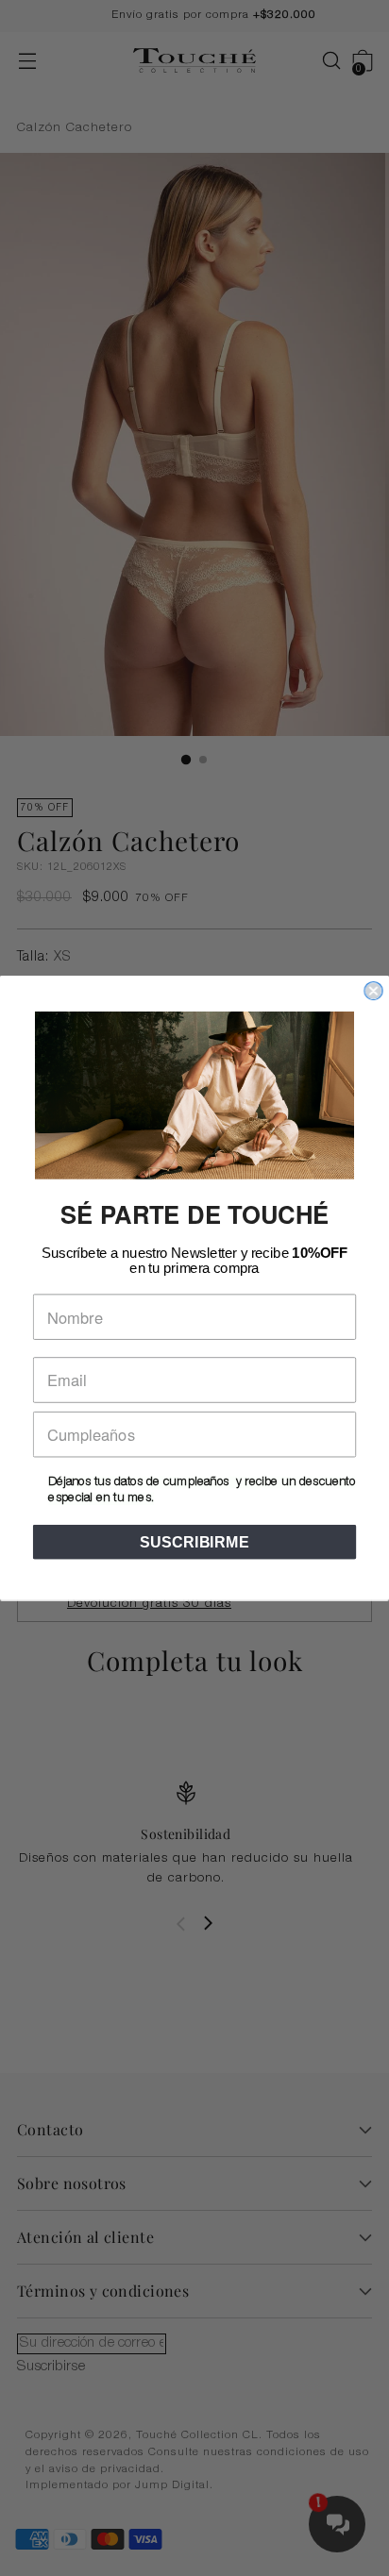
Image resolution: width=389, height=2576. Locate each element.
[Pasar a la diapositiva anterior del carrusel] (181, 1924)
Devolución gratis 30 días (149, 1604)
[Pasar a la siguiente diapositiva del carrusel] (208, 1923)
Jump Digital (172, 2486)
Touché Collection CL (197, 2436)
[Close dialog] (373, 991)
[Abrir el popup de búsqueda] (321, 61)
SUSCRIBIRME (194, 1542)
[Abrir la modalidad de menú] (27, 61)
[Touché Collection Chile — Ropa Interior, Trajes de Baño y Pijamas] (194, 61)
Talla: (44, 958)
